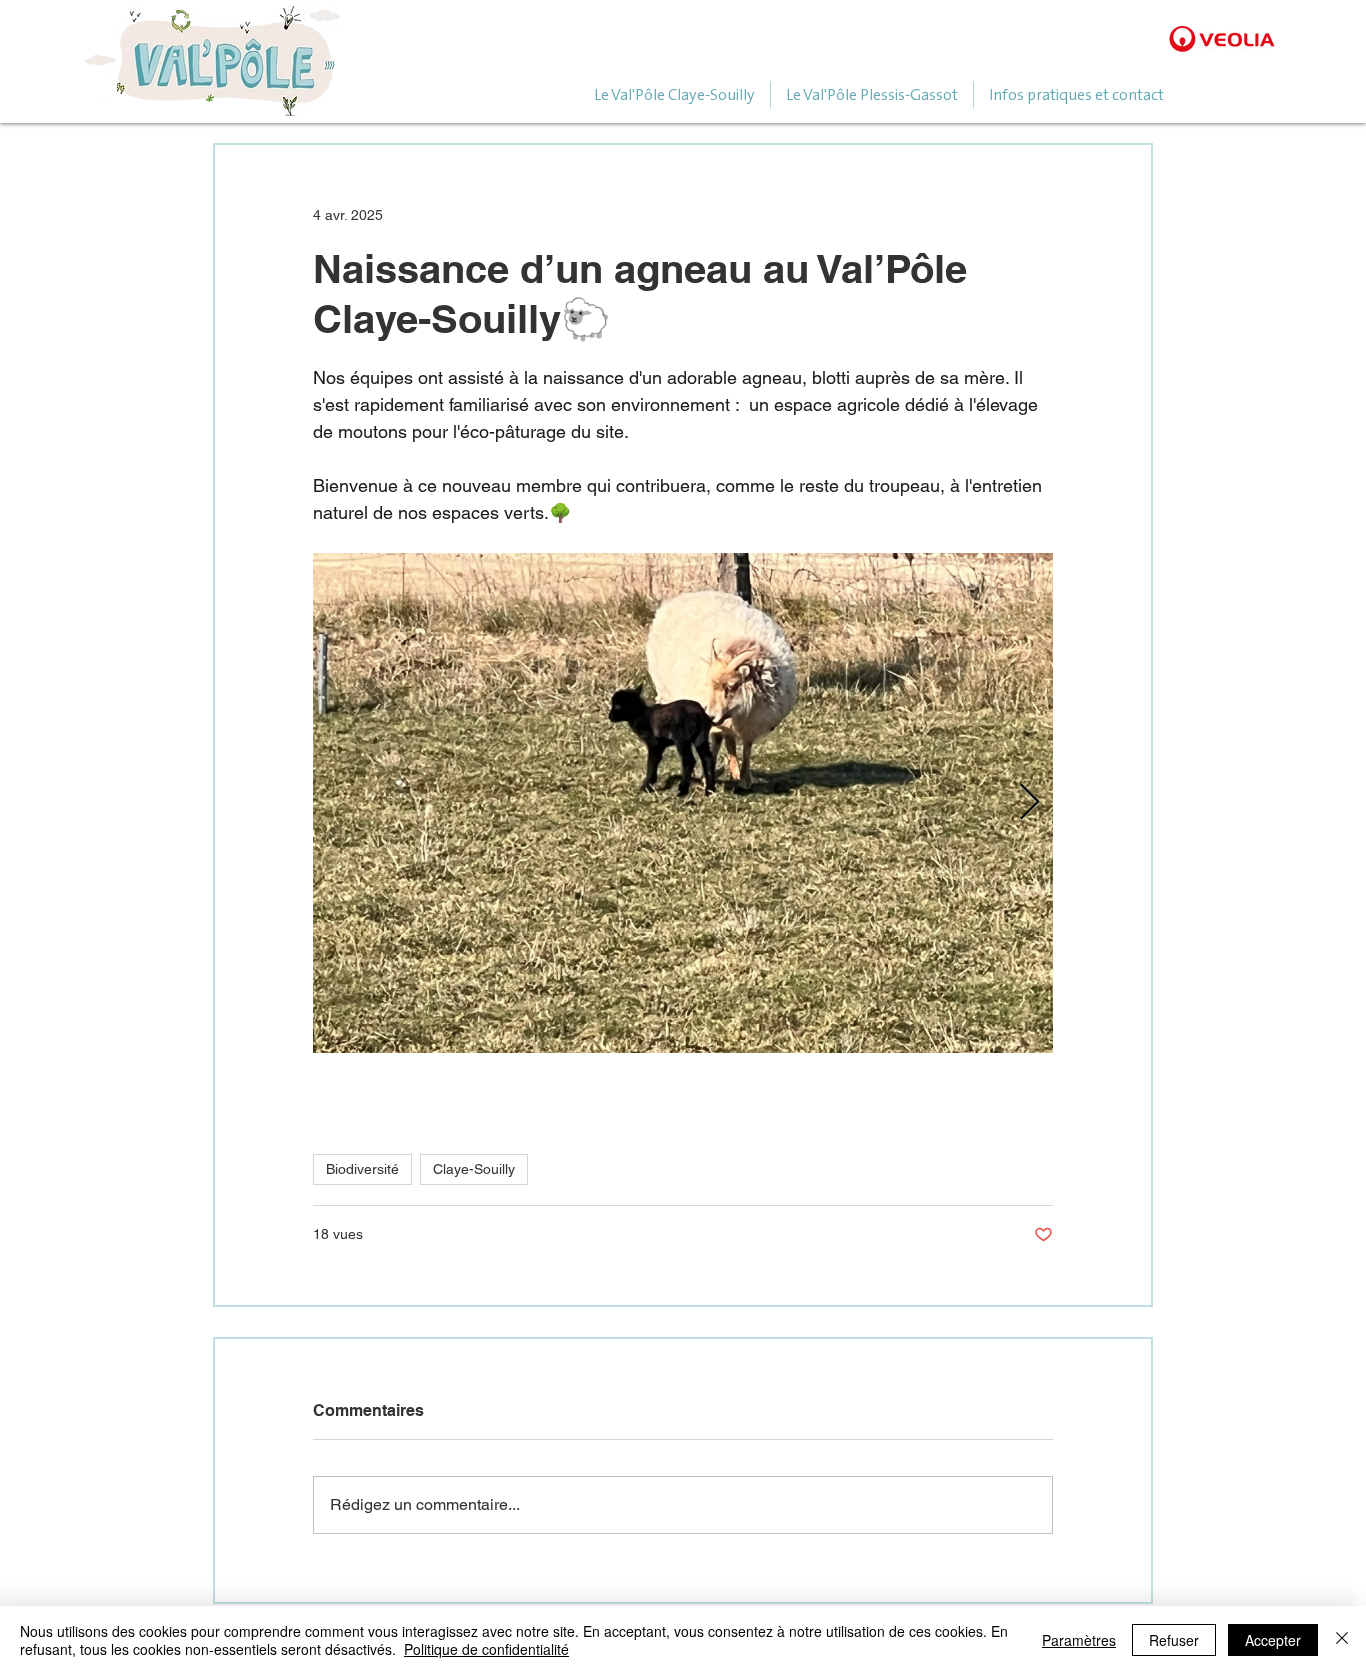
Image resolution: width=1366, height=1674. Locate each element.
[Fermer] (1342, 1640)
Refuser (1174, 1640)
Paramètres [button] (1079, 1640)
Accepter (1273, 1640)
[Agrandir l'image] (683, 803)
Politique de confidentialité (486, 1649)
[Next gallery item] (1029, 803)
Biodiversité (362, 1169)
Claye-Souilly (474, 1169)
